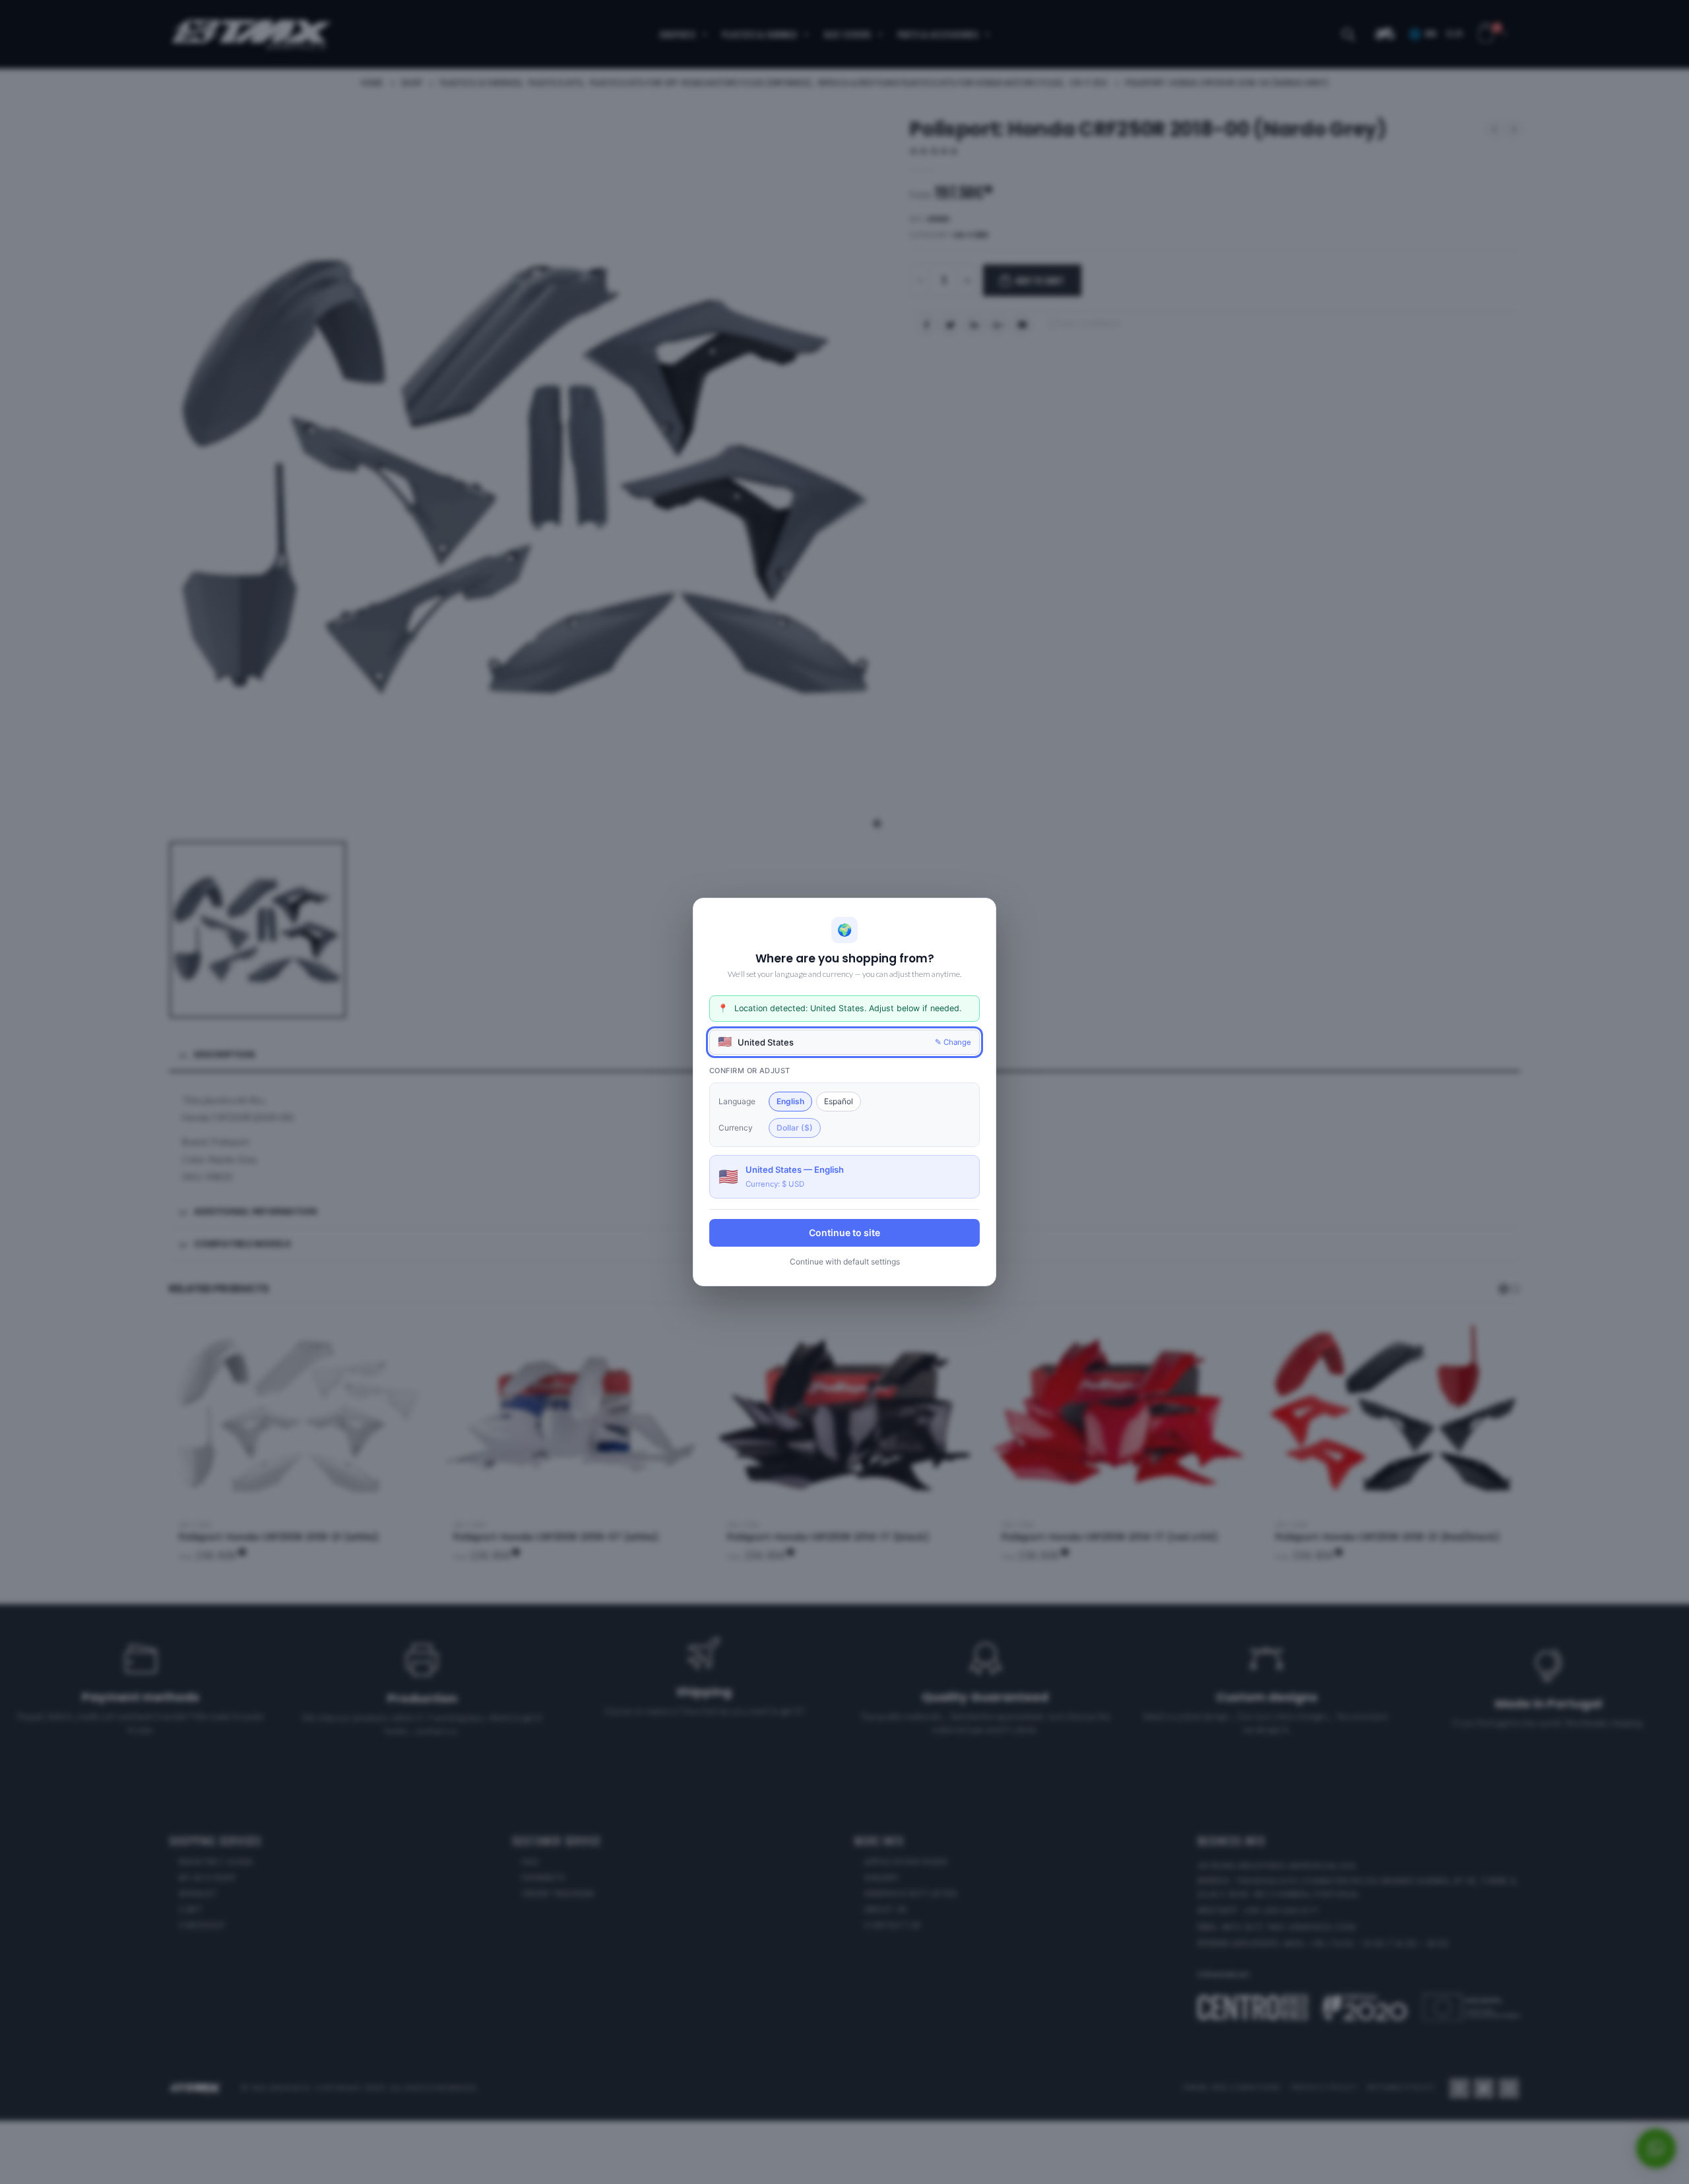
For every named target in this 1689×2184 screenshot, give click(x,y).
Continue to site (844, 1232)
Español (839, 1101)
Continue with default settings (845, 1262)
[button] (844, 1042)
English (790, 1101)
